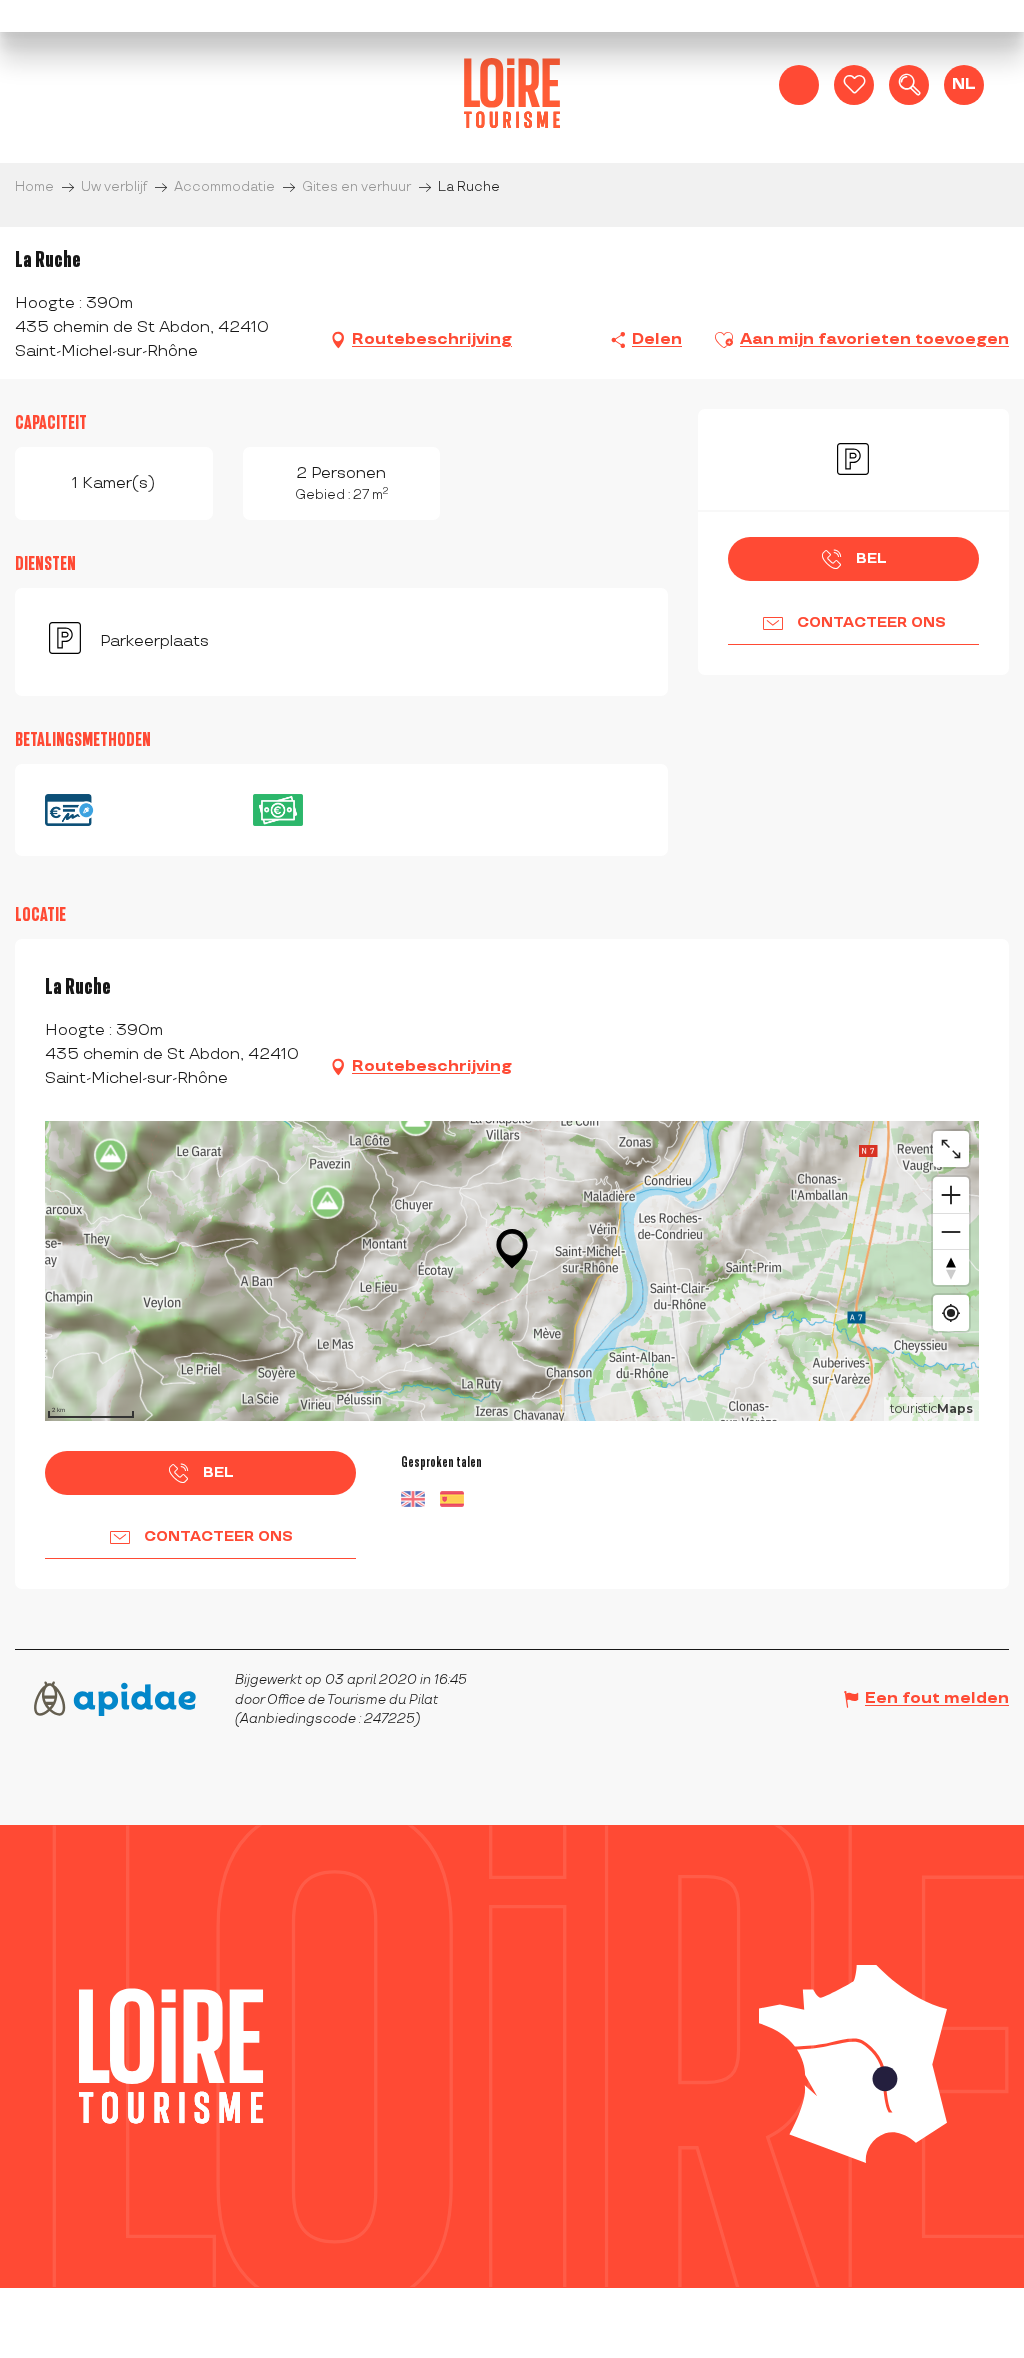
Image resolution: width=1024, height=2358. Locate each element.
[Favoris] (854, 85)
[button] (909, 85)
